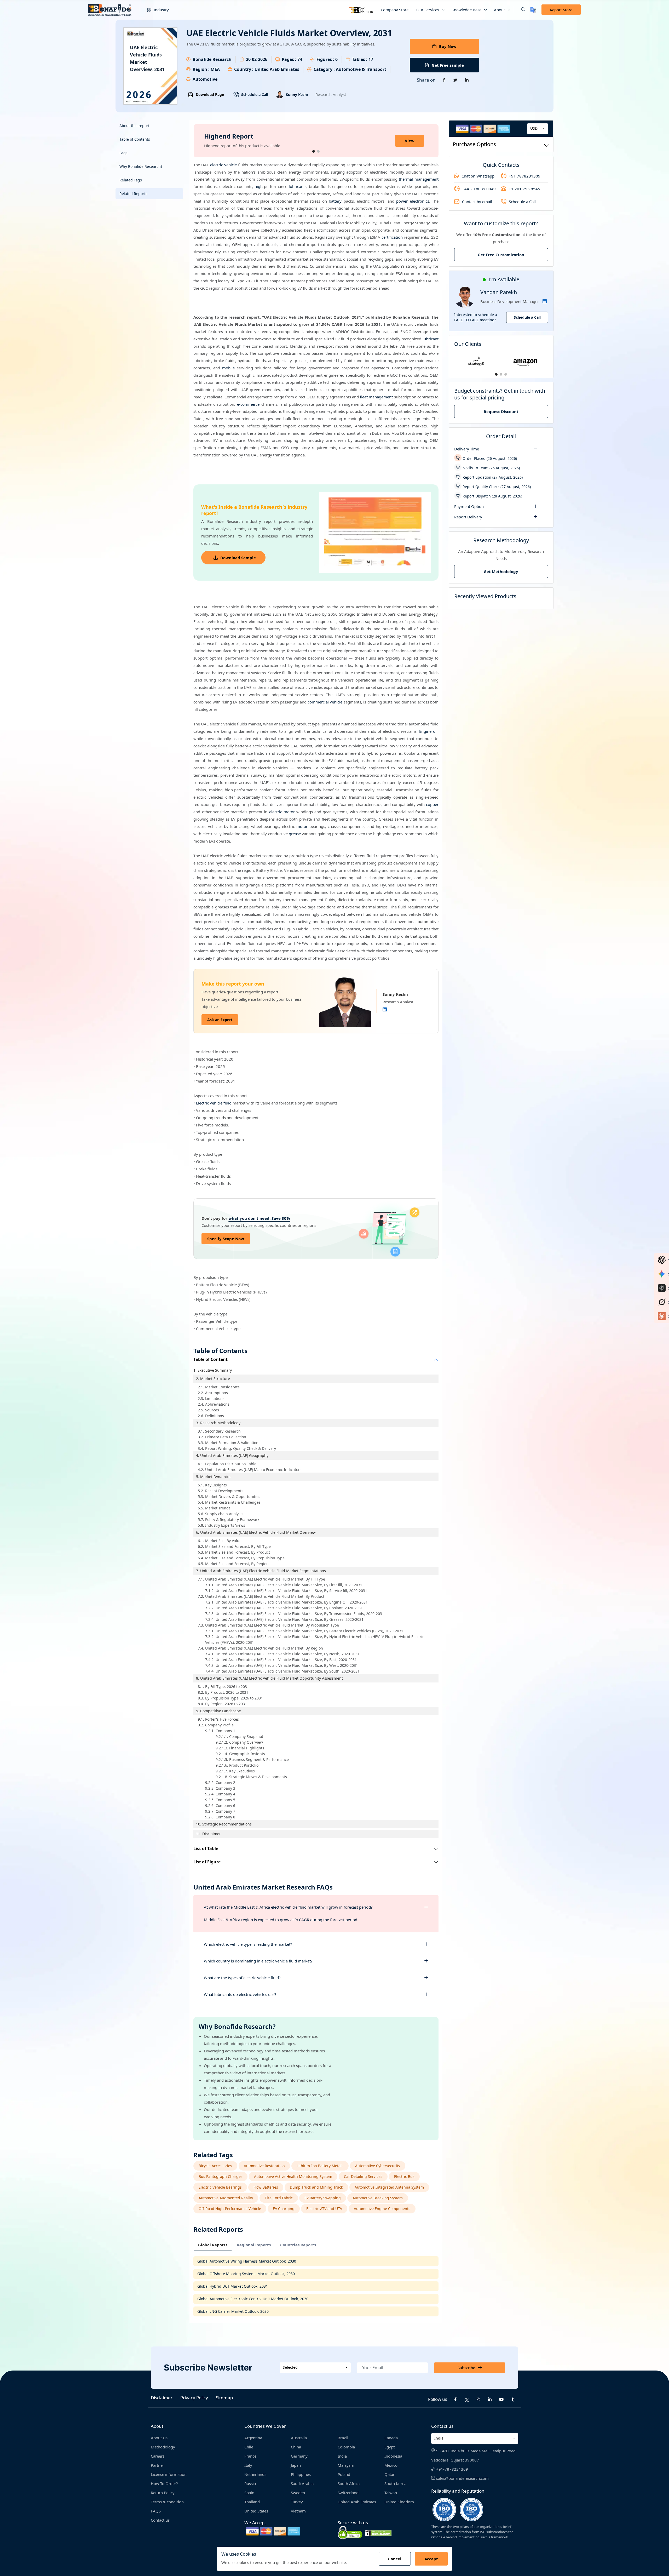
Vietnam (298, 2511)
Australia (299, 2438)
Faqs (123, 153)
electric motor (282, 812)
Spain (249, 2493)
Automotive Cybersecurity (378, 2166)
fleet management (376, 397)
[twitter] (467, 2399)
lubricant (431, 339)
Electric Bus (404, 2176)
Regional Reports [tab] (254, 2245)
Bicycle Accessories (215, 2166)
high (259, 186)
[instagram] (478, 2399)
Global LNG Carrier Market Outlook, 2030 (233, 2311)
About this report (134, 126)
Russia (250, 2483)
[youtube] (501, 2399)
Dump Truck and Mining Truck (316, 2187)
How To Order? (164, 2483)
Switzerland (348, 2493)
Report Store (561, 10)
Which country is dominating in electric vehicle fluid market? (258, 1961)
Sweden (298, 2493)
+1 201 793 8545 (524, 189)
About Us (159, 2438)
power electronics (413, 201)
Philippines (301, 2474)
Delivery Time (467, 449)
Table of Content (210, 1359)
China (296, 2447)
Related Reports (133, 194)
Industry (161, 10)
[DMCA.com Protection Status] (378, 2532)
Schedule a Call (255, 95)
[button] (519, 10)
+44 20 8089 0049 (479, 189)
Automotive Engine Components (382, 2209)
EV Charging (284, 2209)
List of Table (206, 1849)
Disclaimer (162, 2398)
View (410, 141)
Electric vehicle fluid (214, 1103)
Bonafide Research (212, 59)
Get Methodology (501, 571)
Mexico (391, 2465)
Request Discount (501, 411)
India (342, 2456)
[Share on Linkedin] (467, 80)
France (250, 2456)
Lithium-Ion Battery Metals (320, 2166)
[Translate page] (533, 10)
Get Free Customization (501, 255)
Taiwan (391, 2493)
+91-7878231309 (452, 2469)
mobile (228, 368)
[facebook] (455, 2399)
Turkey (297, 2502)
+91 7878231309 (525, 176)
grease (295, 834)
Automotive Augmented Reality (226, 2198)
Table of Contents (135, 139)
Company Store (395, 10)
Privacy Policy (194, 2398)
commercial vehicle (325, 702)
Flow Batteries (266, 2187)
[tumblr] (513, 2399)
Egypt (390, 2447)
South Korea (395, 2483)
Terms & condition (167, 2502)
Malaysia (346, 2465)
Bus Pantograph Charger (220, 2176)
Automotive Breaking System (378, 2198)
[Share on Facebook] (444, 80)
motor (302, 826)
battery (335, 201)
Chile (249, 2447)
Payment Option (469, 506)
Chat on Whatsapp (478, 176)
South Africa (349, 2483)
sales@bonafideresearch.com (462, 2478)
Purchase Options (474, 144)
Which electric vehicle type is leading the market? (248, 1944)
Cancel (395, 2559)
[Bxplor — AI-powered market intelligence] (361, 10)
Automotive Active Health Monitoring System (293, 2176)
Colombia (346, 2447)
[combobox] (538, 129)
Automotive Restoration (264, 2166)
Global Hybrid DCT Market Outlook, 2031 (233, 2286)
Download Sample (238, 558)
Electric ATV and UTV (324, 2209)
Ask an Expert (220, 1020)
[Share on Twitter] (455, 80)
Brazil (343, 2438)
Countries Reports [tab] (298, 2245)
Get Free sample (448, 65)
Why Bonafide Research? (141, 166)
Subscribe (466, 2368)
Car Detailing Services (363, 2176)
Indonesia (393, 2456)
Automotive (205, 79)
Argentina (253, 2438)
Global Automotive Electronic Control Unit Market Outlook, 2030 (253, 2299)
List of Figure (207, 1862)
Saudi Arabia (302, 2483)
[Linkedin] (385, 1010)
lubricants (298, 186)
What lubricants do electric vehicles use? (240, 1994)
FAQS (156, 2511)
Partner (157, 2465)
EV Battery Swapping (323, 2198)
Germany (299, 2456)
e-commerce (248, 404)
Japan (296, 2465)
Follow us (438, 2399)
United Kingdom (399, 2502)
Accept (431, 2559)
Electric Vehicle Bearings (220, 2187)
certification (392, 237)
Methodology (163, 2447)
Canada (391, 2438)
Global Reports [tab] (213, 2245)
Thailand (252, 2502)
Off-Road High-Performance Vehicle (230, 2209)
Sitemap (224, 2398)
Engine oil (428, 731)
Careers (158, 2456)
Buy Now (448, 46)
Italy (248, 2465)
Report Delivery (468, 517)
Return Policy (163, 2493)
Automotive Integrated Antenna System (389, 2187)
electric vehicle (223, 165)
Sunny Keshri (298, 95)
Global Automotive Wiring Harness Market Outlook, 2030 (247, 2261)
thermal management (419, 179)
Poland (344, 2474)
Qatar (390, 2474)
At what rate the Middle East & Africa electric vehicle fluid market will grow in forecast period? (288, 1907)
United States (256, 2511)
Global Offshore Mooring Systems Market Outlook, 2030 (246, 2274)
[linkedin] (490, 2399)
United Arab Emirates (357, 2502)
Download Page (210, 95)
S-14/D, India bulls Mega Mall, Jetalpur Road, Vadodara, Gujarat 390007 (474, 2455)
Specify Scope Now (226, 1239)
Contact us (160, 2520)
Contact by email (477, 202)
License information (169, 2474)
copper (432, 804)
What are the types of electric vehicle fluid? (242, 1978)
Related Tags (131, 180)
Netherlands (255, 2474)
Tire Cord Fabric (279, 2198)
